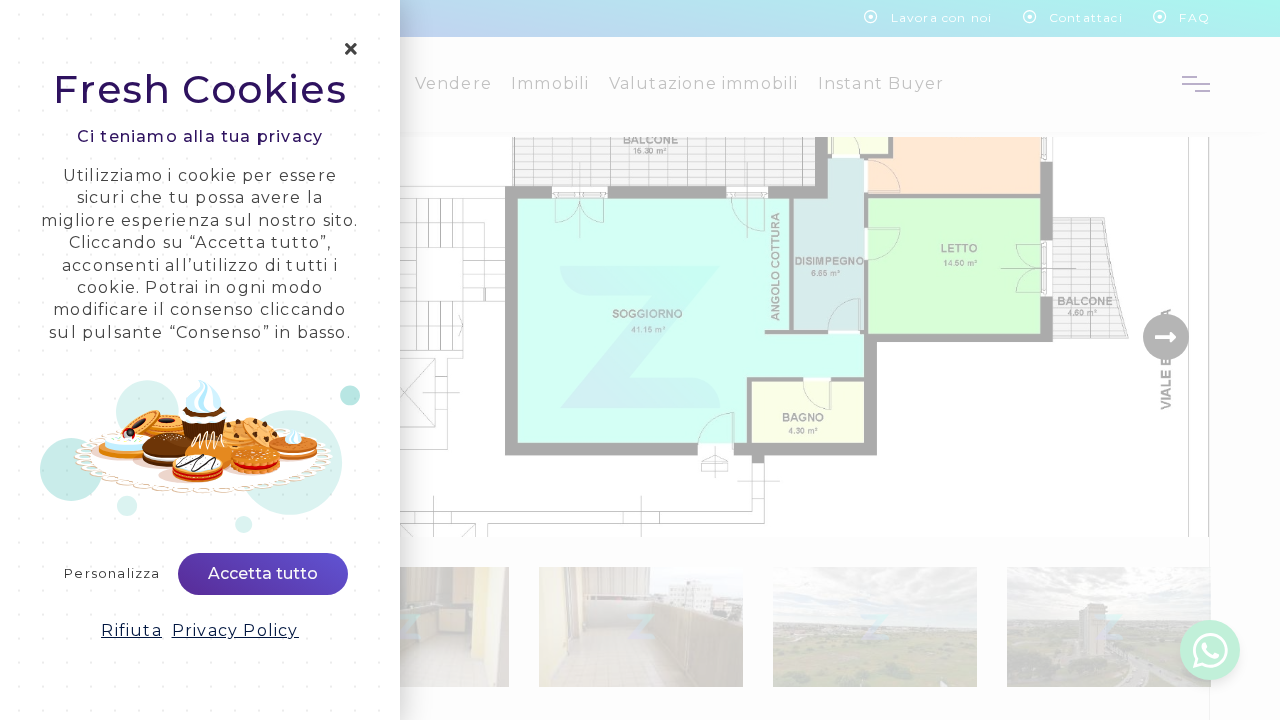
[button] (131, 631)
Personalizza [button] (112, 573)
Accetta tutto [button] (263, 573)
